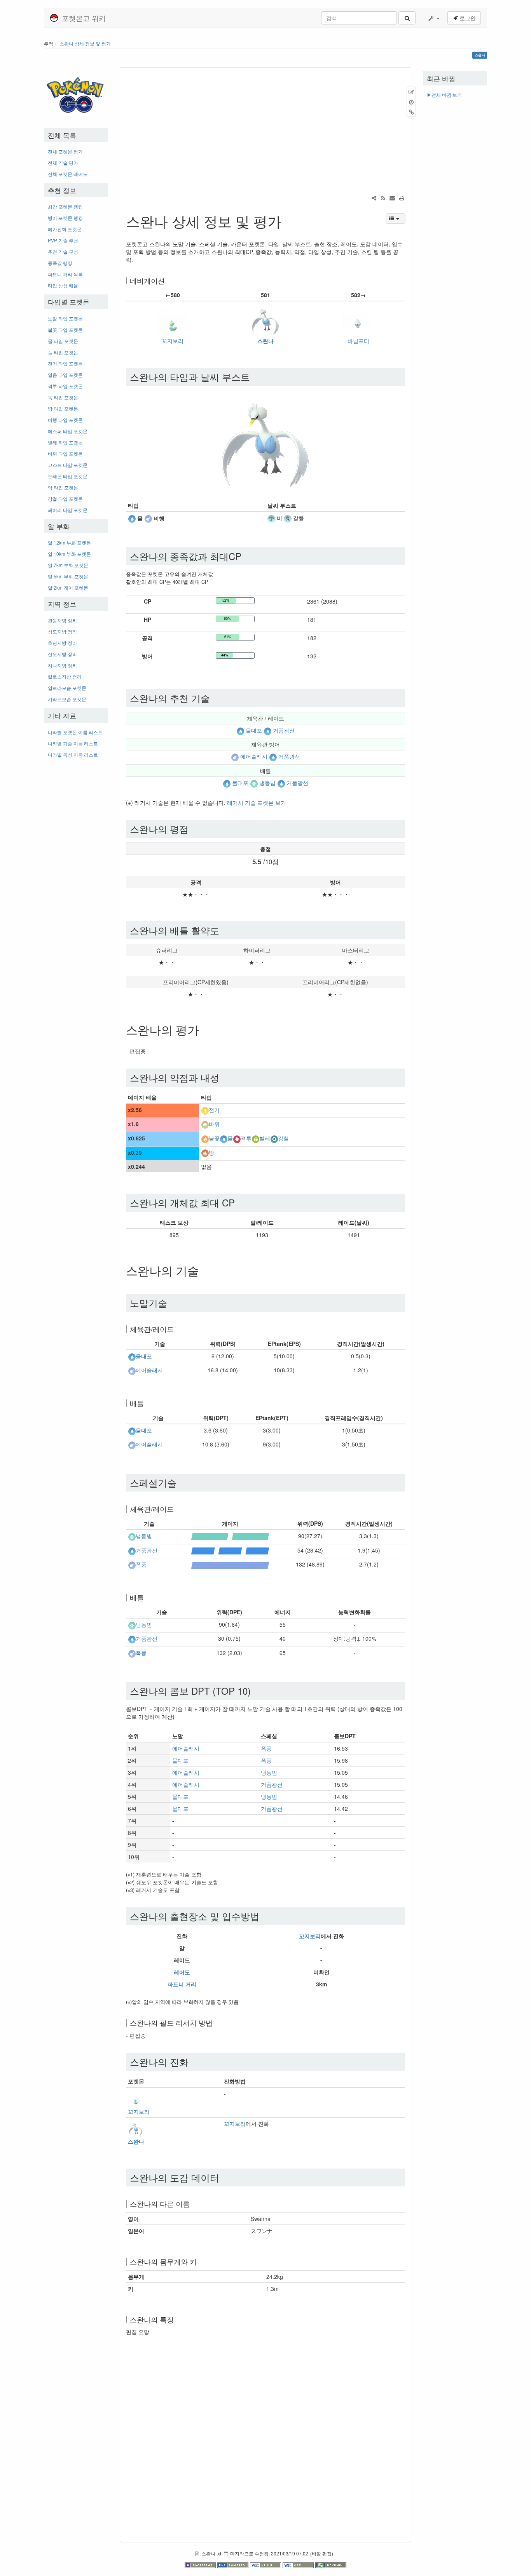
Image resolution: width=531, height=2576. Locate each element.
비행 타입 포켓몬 (65, 420)
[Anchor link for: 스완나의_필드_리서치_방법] (216, 2023)
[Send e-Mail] (392, 198)
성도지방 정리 (62, 631)
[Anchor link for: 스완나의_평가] (205, 1029)
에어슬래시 (254, 757)
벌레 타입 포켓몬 (65, 442)
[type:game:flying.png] (148, 518)
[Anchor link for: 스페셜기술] (181, 1482)
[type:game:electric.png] (205, 1110)
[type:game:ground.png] (205, 1152)
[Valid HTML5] (266, 2564)
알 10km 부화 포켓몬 (69, 554)
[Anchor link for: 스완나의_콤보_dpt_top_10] (255, 1691)
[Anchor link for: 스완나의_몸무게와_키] (200, 2261)
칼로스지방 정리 (65, 676)
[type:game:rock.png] (205, 1124)
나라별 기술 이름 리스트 (73, 743)
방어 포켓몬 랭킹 (65, 218)
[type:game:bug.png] (255, 1138)
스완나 (265, 341)
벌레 (265, 1138)
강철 (283, 1138)
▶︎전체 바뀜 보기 (444, 95)
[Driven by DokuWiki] (331, 2564)
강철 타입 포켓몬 (65, 499)
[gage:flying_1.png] (230, 1564)
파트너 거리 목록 (65, 274)
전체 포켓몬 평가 (65, 151)
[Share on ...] (374, 198)
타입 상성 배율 (63, 285)
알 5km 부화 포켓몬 (68, 576)
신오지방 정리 (62, 654)
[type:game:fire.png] (205, 1138)
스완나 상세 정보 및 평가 (85, 43)
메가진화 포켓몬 (65, 229)
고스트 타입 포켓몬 (68, 465)
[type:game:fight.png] (237, 1138)
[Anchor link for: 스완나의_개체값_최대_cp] (239, 1202)
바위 (214, 1124)
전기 (214, 1110)
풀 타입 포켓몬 (63, 352)
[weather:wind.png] (288, 518)
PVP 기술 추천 (63, 240)
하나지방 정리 (62, 665)
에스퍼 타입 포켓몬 (68, 431)
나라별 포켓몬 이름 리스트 (75, 732)
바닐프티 (358, 341)
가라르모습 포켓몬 (67, 699)
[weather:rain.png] (271, 518)
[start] (76, 93)
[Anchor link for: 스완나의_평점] (193, 829)
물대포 (254, 730)
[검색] (407, 18)
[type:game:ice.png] (254, 783)
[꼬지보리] (173, 319)
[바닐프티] (358, 319)
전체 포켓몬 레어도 (68, 174)
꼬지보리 (173, 341)
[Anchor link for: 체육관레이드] (177, 1329)
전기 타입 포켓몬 (65, 363)
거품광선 (284, 730)
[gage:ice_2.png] (230, 1536)
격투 (246, 1138)
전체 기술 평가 (63, 163)
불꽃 (214, 1138)
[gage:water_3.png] (230, 1550)
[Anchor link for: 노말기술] (172, 1303)
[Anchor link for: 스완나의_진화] (193, 2062)
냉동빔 (267, 783)
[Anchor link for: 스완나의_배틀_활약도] (224, 930)
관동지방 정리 (62, 620)
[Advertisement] (76, 880)
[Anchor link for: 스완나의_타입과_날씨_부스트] (255, 377)
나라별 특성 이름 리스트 (73, 755)
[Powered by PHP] (234, 2564)
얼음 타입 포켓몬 (65, 375)
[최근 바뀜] (383, 198)
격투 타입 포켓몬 (65, 386)
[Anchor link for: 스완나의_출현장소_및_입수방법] (264, 1916)
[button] (433, 18)
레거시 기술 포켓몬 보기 (257, 802)
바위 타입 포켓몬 (65, 453)
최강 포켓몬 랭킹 (65, 206)
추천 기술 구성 (63, 252)
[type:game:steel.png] (274, 1138)
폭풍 (141, 1565)
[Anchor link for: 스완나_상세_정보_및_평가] (289, 221)
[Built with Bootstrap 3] (201, 2564)
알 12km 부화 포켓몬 (69, 542)
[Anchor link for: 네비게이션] (168, 280)
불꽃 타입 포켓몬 (65, 330)
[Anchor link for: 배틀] (147, 1403)
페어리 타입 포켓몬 (68, 510)
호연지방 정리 (62, 643)
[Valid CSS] (299, 2564)
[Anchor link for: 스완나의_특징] (177, 2319)
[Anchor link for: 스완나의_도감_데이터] (224, 2177)
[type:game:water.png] (132, 518)
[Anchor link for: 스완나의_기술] (205, 1270)
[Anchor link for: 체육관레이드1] (177, 1509)
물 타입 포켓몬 (63, 341)
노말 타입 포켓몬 (65, 318)
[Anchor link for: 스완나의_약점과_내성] (224, 1077)
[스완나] (265, 319)
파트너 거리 (182, 1984)
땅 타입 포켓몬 (63, 408)
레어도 (182, 1972)
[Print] (402, 198)
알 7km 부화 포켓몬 (68, 565)
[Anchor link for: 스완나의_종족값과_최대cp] (246, 556)
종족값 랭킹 (60, 263)
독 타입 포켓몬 (63, 397)
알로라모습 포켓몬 (67, 688)
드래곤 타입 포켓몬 (68, 476)
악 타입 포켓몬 (63, 487)
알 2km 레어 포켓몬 (68, 587)
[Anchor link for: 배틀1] (147, 1597)
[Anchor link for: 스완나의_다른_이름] (193, 2204)
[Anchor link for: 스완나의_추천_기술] (215, 698)
